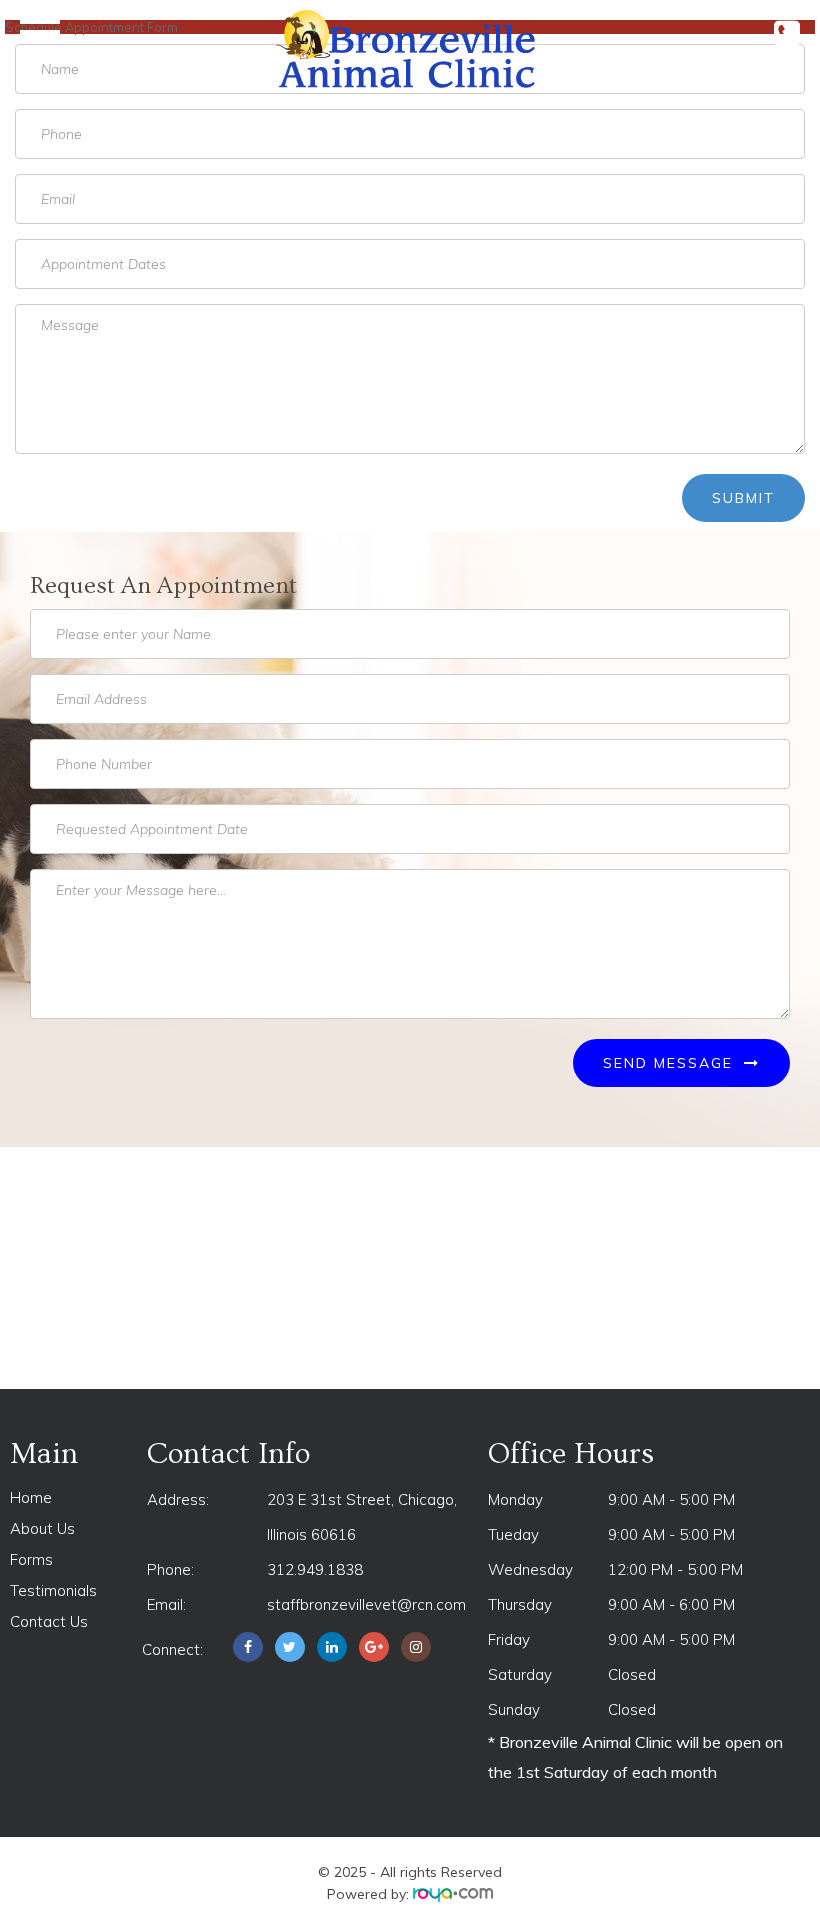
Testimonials (53, 1590)
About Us (42, 1528)
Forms (31, 1559)
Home (31, 1497)
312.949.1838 (315, 1569)
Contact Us (49, 1621)
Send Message (671, 1063)
